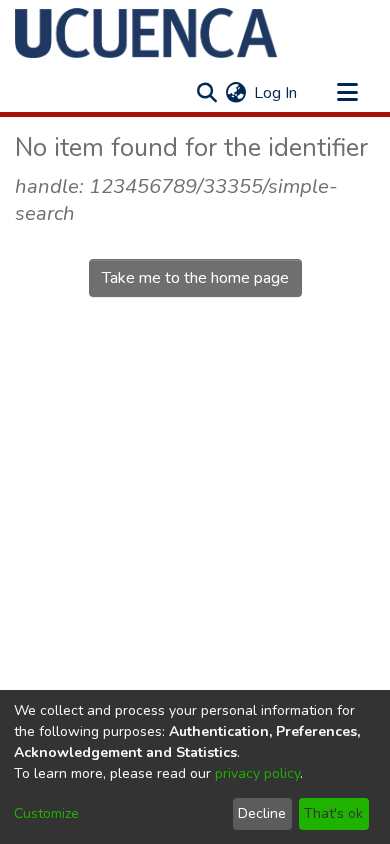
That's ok (333, 813)
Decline (262, 813)
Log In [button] (276, 93)
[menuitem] (235, 93)
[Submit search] (206, 93)
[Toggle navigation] (347, 93)
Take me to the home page (195, 278)
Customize (46, 813)
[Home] (146, 33)
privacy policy (257, 773)
